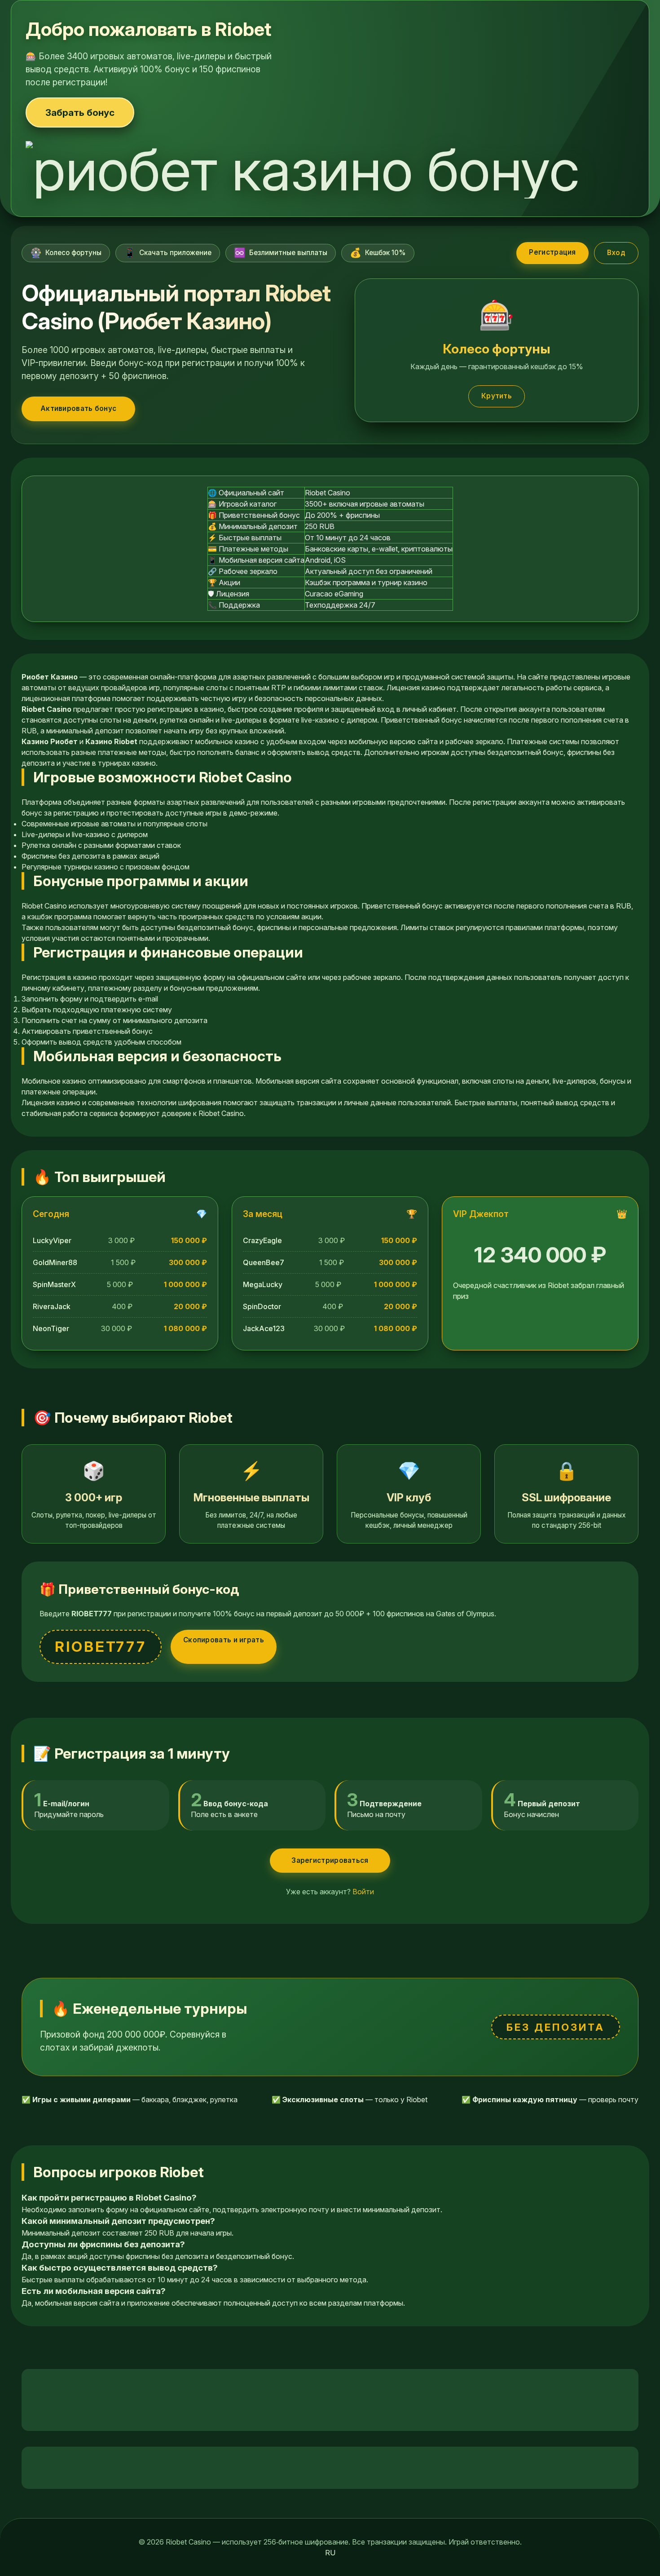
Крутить (497, 396)
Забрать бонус (80, 112)
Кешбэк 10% (378, 253)
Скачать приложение (168, 253)
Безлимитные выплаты (281, 253)
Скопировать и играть (224, 1640)
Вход (616, 253)
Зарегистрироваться (330, 1860)
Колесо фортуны (66, 253)
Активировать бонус (78, 408)
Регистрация (552, 252)
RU (330, 2553)
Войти (363, 1892)
